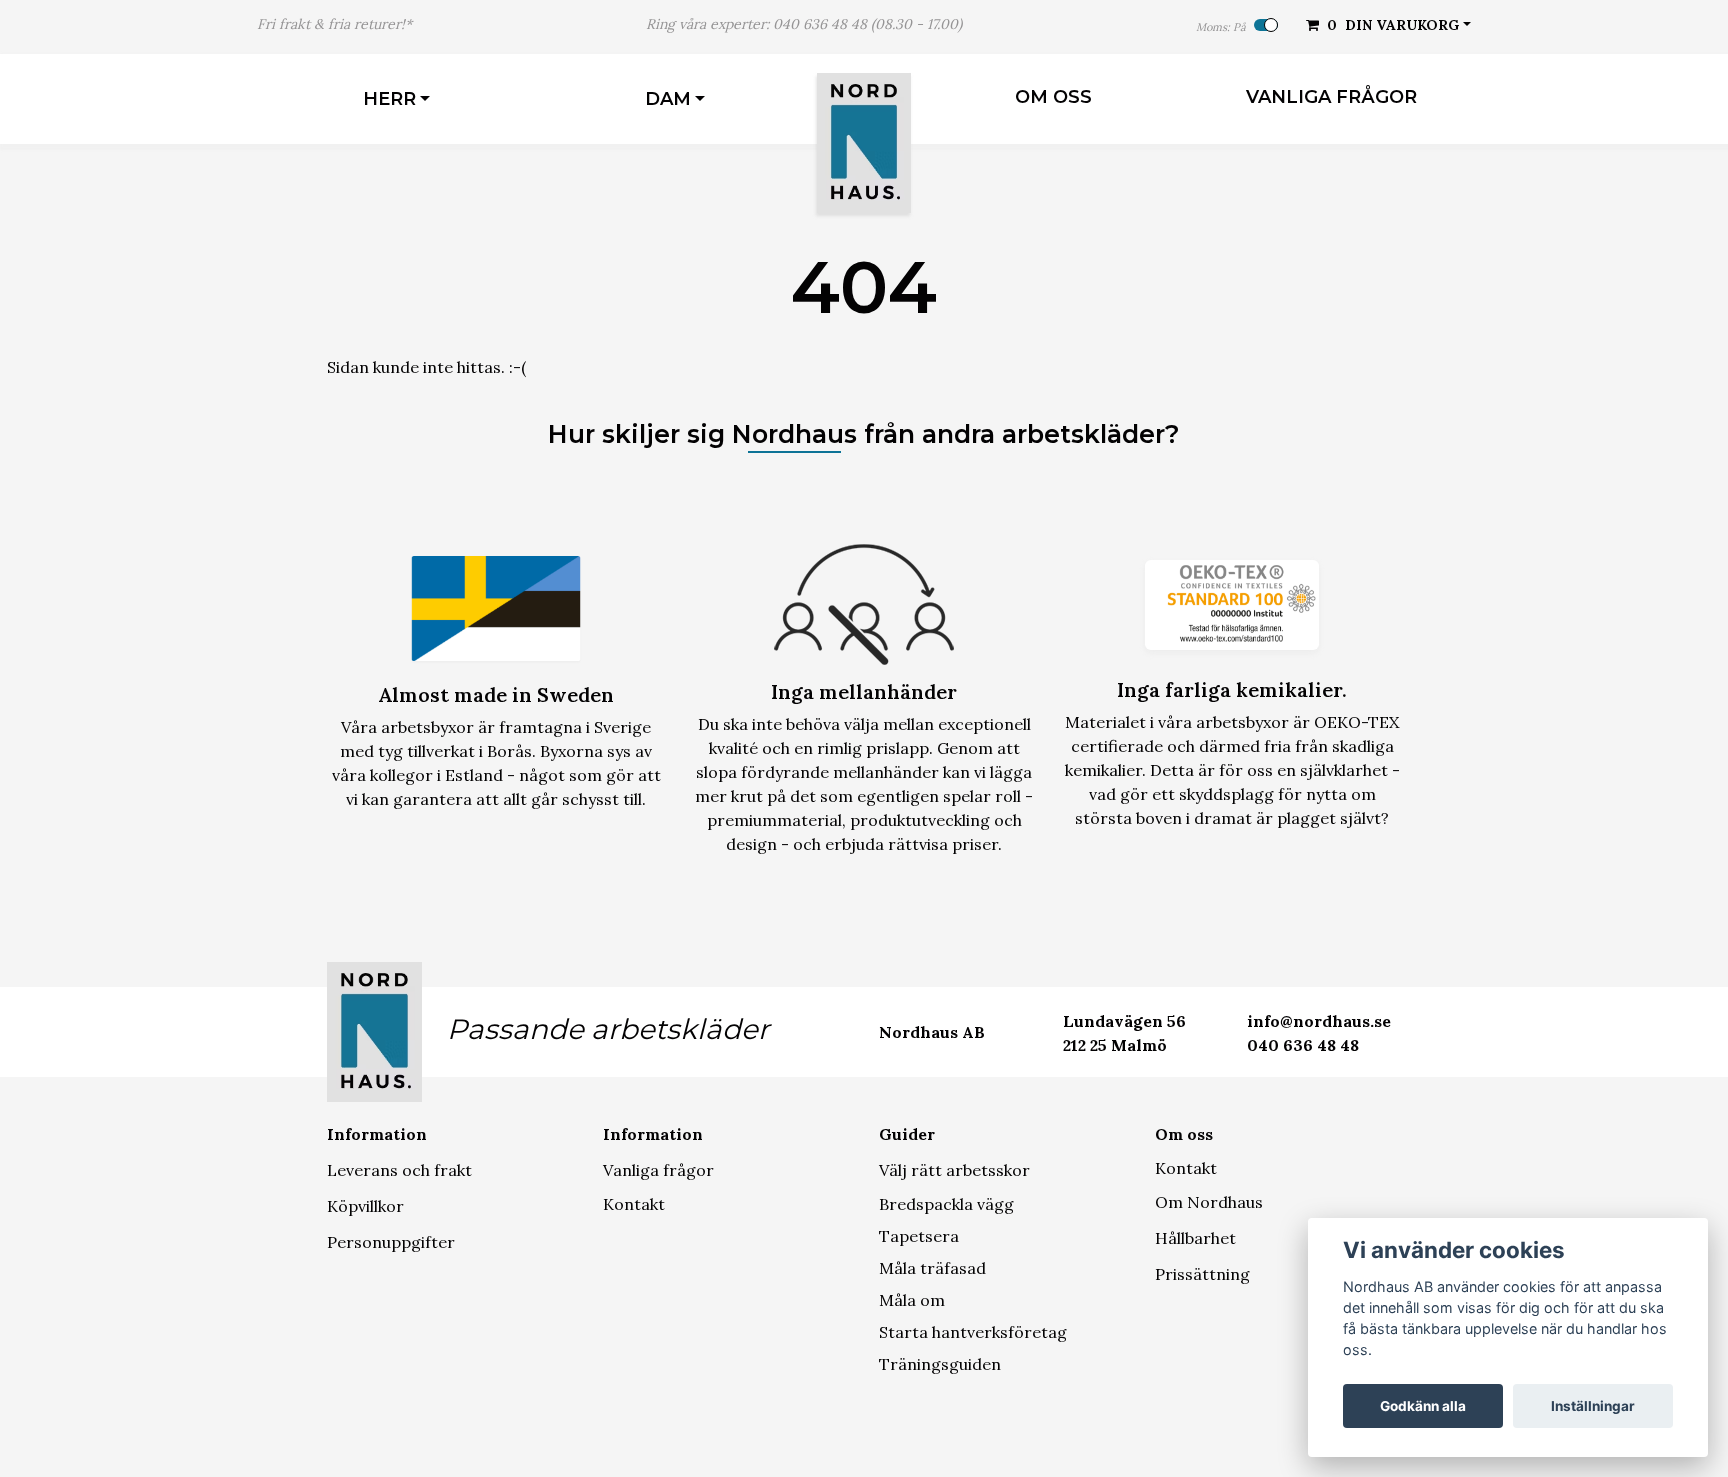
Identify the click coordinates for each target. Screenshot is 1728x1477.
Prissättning (1202, 1274)
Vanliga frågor (1331, 97)
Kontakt (634, 1204)
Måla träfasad (932, 1268)
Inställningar (1593, 1406)
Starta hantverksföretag (973, 1332)
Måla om (912, 1300)
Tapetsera (919, 1236)
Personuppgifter (391, 1242)
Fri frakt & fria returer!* (334, 24)
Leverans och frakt (399, 1170)
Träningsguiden (940, 1364)
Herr (389, 99)
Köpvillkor (365, 1206)
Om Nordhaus (1209, 1202)
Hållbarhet (1195, 1238)
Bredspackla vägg (946, 1204)
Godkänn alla (1423, 1406)
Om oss (1053, 97)
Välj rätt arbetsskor (954, 1170)
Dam (668, 99)
